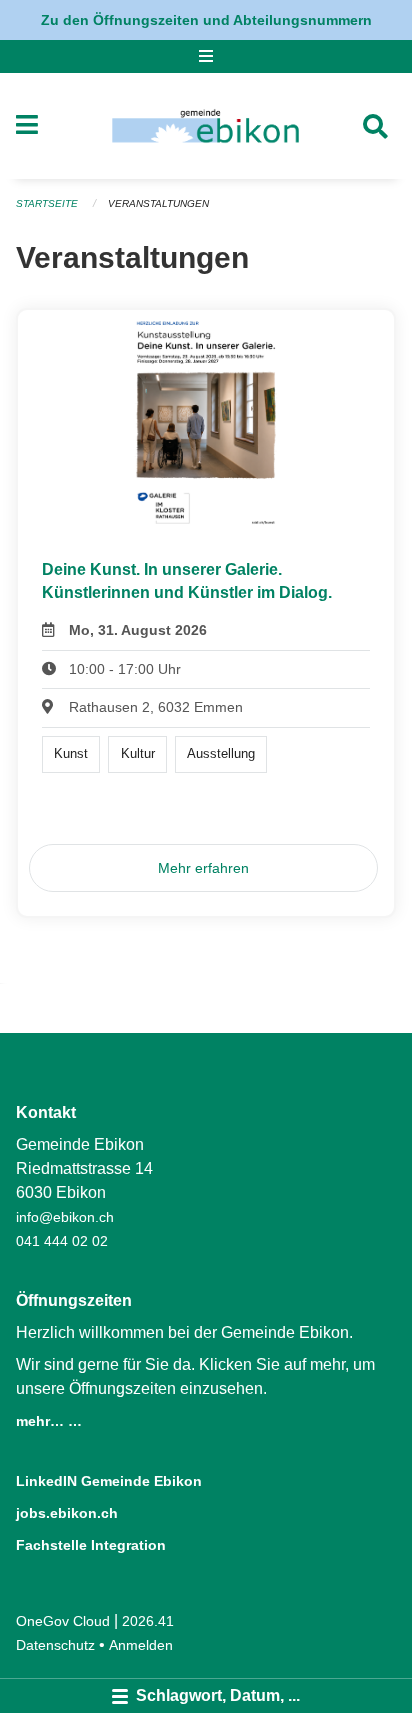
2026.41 (148, 1621)
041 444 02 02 (62, 1241)
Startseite (47, 203)
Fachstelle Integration (91, 1545)
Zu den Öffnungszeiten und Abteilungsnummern (206, 20)
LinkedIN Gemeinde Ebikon (109, 1481)
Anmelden (141, 1645)
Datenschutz (55, 1645)
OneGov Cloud (63, 1621)
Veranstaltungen (158, 203)
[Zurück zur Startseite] (205, 126)
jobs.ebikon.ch (67, 1513)
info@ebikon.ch (65, 1217)
